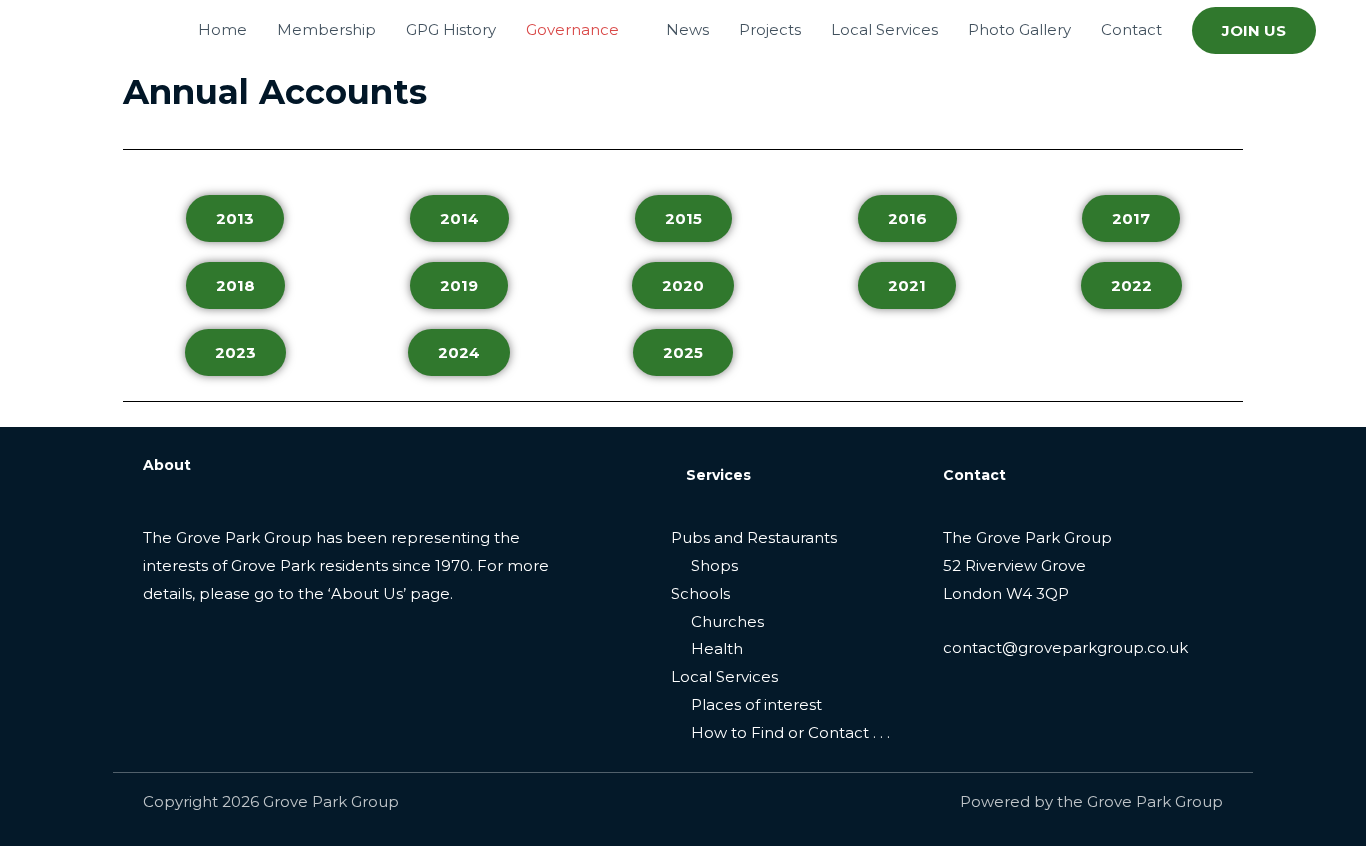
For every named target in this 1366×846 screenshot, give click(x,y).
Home (222, 29)
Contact (1131, 29)
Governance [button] (572, 29)
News (687, 29)
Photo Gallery (1019, 29)
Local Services (884, 29)
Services (718, 475)
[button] (1254, 30)
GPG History (451, 29)
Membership (326, 29)
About (167, 465)
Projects (770, 29)
